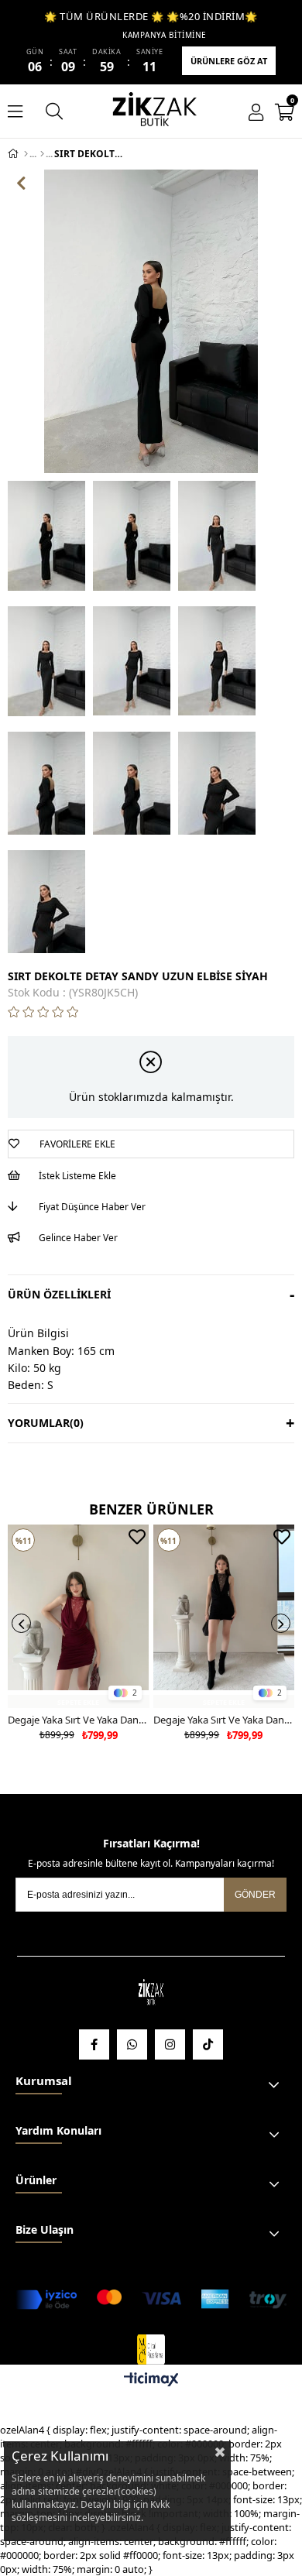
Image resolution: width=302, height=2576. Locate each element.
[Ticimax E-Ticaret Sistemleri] (151, 2380)
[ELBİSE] (42, 154)
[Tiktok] (208, 2044)
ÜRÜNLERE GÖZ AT (229, 61)
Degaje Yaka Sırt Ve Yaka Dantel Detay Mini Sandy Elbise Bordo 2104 (79, 1720)
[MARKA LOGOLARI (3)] (151, 1993)
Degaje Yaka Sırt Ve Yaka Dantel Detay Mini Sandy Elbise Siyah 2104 (224, 1720)
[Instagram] (170, 2044)
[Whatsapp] (132, 2044)
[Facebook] (94, 2044)
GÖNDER (255, 1895)
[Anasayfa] (26, 154)
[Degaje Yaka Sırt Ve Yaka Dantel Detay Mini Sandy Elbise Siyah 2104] (224, 1616)
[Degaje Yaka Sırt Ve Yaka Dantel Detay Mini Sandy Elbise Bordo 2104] (79, 1616)
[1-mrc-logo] (151, 2350)
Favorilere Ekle (137, 1537)
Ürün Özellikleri (59, 1294)
